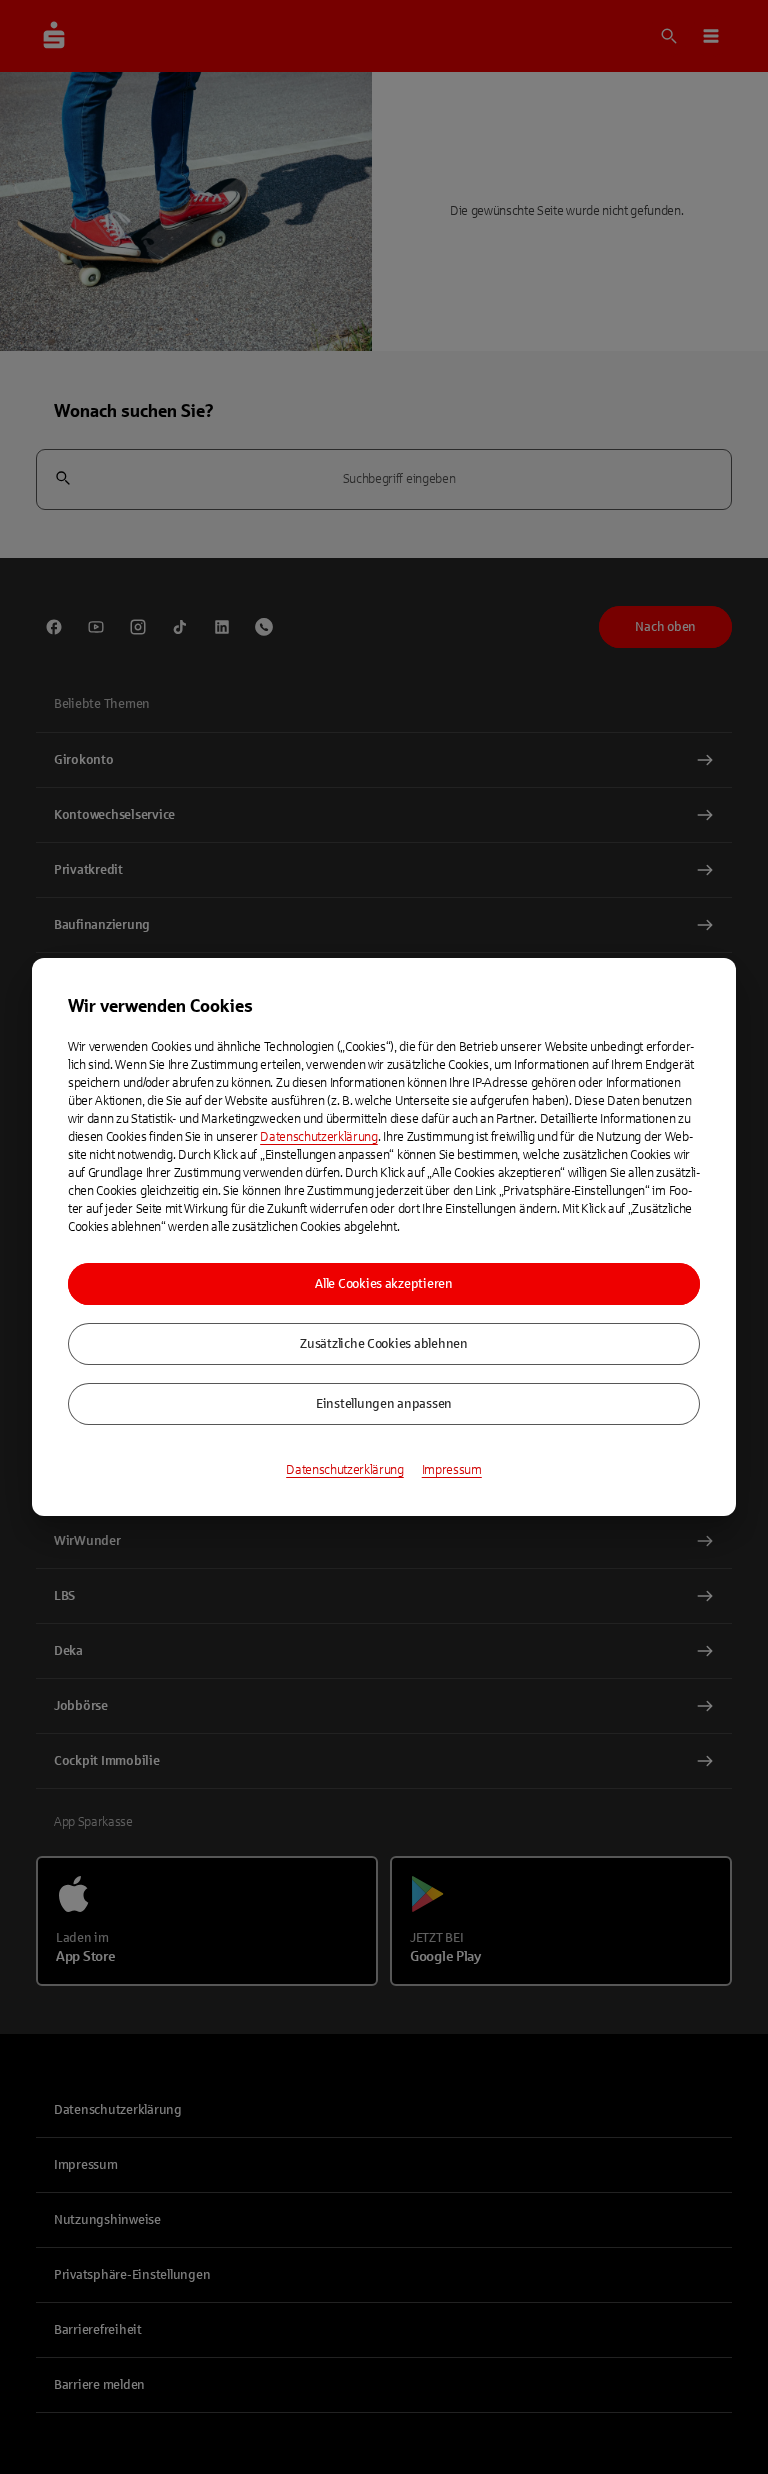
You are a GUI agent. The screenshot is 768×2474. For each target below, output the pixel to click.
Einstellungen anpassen (384, 1404)
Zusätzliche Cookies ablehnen (384, 1344)
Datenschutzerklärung (319, 1137)
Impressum (452, 1470)
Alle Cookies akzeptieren (384, 1284)
